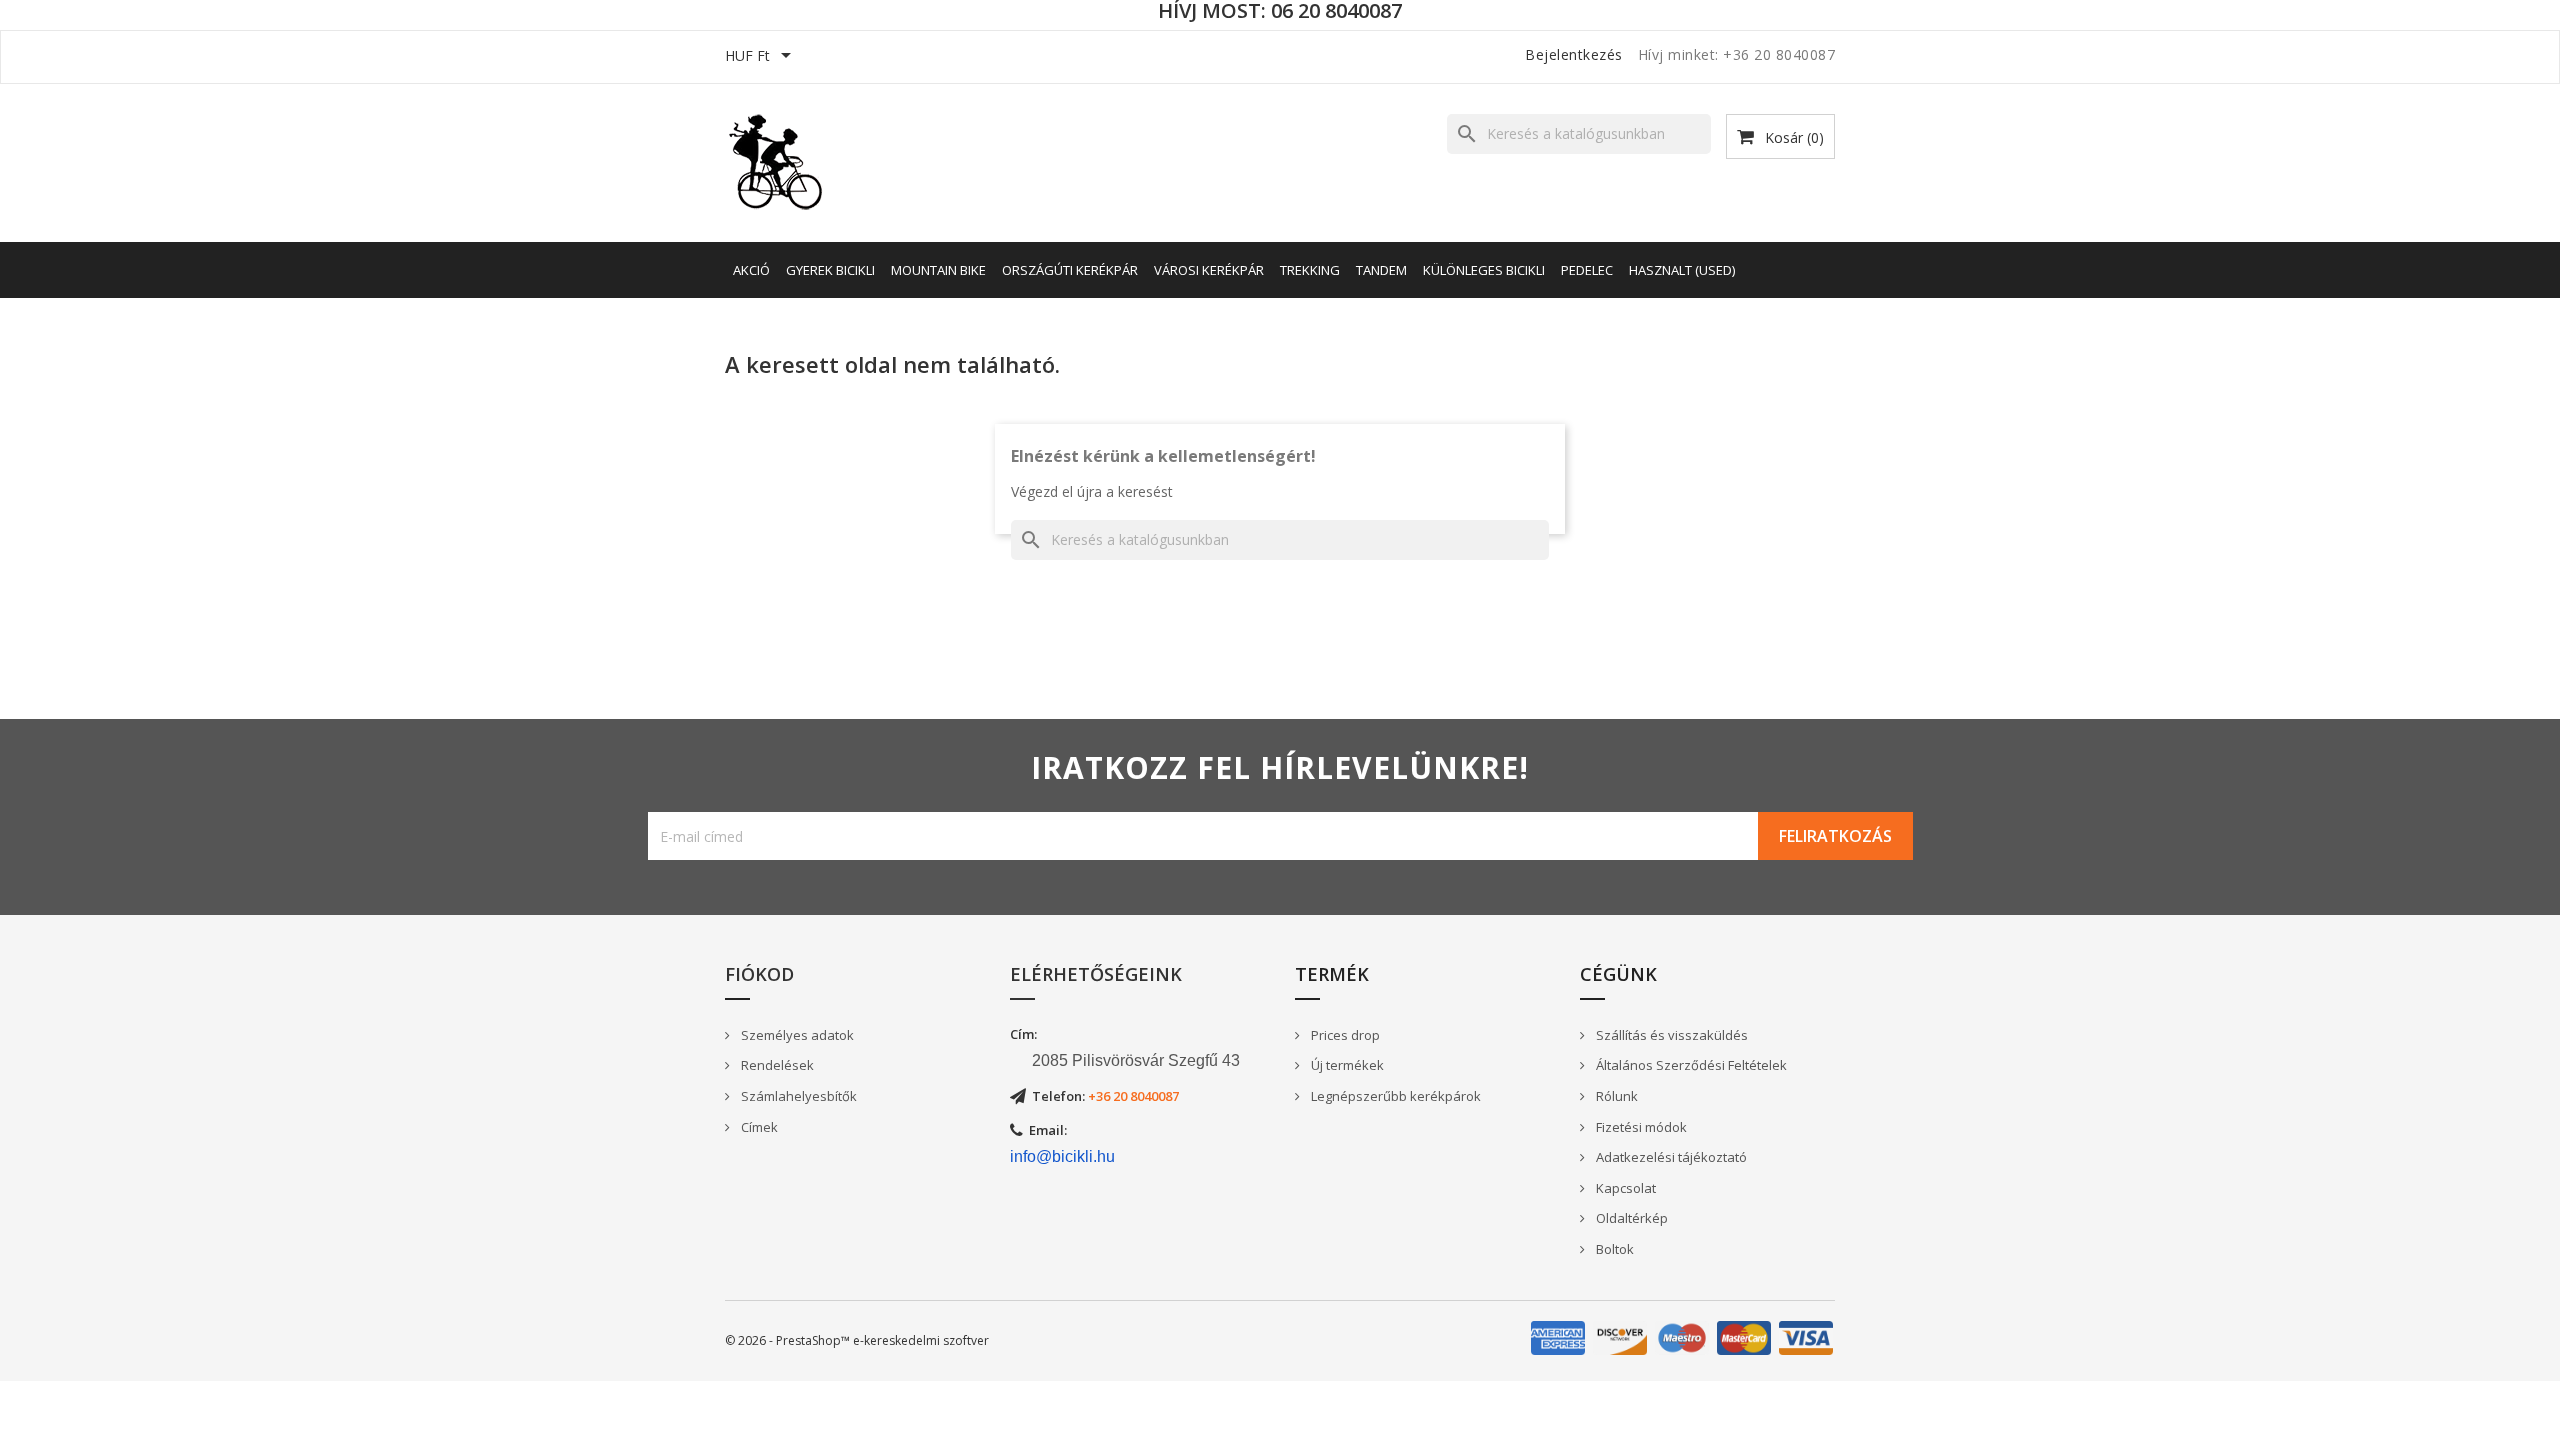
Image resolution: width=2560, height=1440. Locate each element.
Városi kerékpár (1209, 270)
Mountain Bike (938, 270)
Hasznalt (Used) (1682, 270)
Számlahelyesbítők (797, 1096)
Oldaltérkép (1630, 1218)
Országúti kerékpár (1070, 270)
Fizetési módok (1640, 1127)
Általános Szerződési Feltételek (1690, 1065)
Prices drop (1344, 1035)
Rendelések (776, 1065)
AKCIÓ (751, 270)
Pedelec (1587, 270)
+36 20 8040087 (1133, 1096)
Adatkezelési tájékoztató (1670, 1157)
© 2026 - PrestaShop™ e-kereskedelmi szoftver (857, 1340)
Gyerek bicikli (830, 270)
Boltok (1613, 1249)
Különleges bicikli (1484, 270)
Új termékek (1346, 1065)
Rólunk (1615, 1096)
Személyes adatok (796, 1035)
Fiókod (759, 974)
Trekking (1310, 270)
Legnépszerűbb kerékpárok (1394, 1096)
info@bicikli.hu (1062, 1156)
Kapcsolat (1624, 1188)
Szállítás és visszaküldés (1670, 1035)
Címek (758, 1127)
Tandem (1381, 270)
